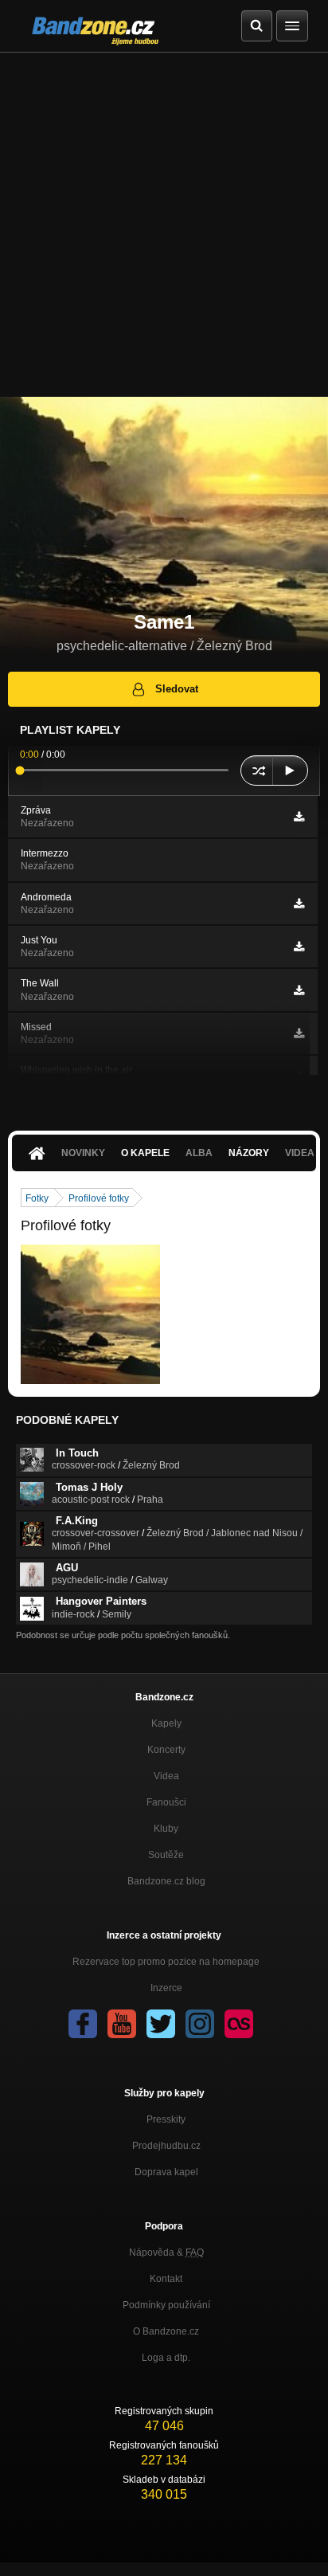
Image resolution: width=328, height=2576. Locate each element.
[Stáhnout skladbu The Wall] (299, 990)
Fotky (37, 1198)
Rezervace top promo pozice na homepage (166, 1962)
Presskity (166, 2119)
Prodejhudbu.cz (166, 2146)
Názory (249, 1153)
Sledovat (177, 689)
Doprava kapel (166, 2172)
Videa (166, 1776)
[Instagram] (200, 2024)
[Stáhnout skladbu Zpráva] (299, 817)
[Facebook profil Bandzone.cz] (83, 2024)
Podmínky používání (166, 2305)
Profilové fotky (99, 1198)
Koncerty (166, 1750)
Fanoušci (166, 1802)
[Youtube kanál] (122, 2024)
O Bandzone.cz (166, 2331)
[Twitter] (161, 2024)
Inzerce (166, 1988)
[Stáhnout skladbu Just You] (299, 947)
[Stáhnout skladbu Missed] (299, 1033)
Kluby (166, 1829)
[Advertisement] (164, 225)
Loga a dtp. (166, 2358)
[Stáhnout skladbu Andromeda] (299, 904)
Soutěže (166, 1855)
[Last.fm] (239, 2024)
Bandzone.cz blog (166, 1881)
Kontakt (166, 2279)
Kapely (166, 1723)
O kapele (145, 1153)
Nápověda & (166, 2253)
